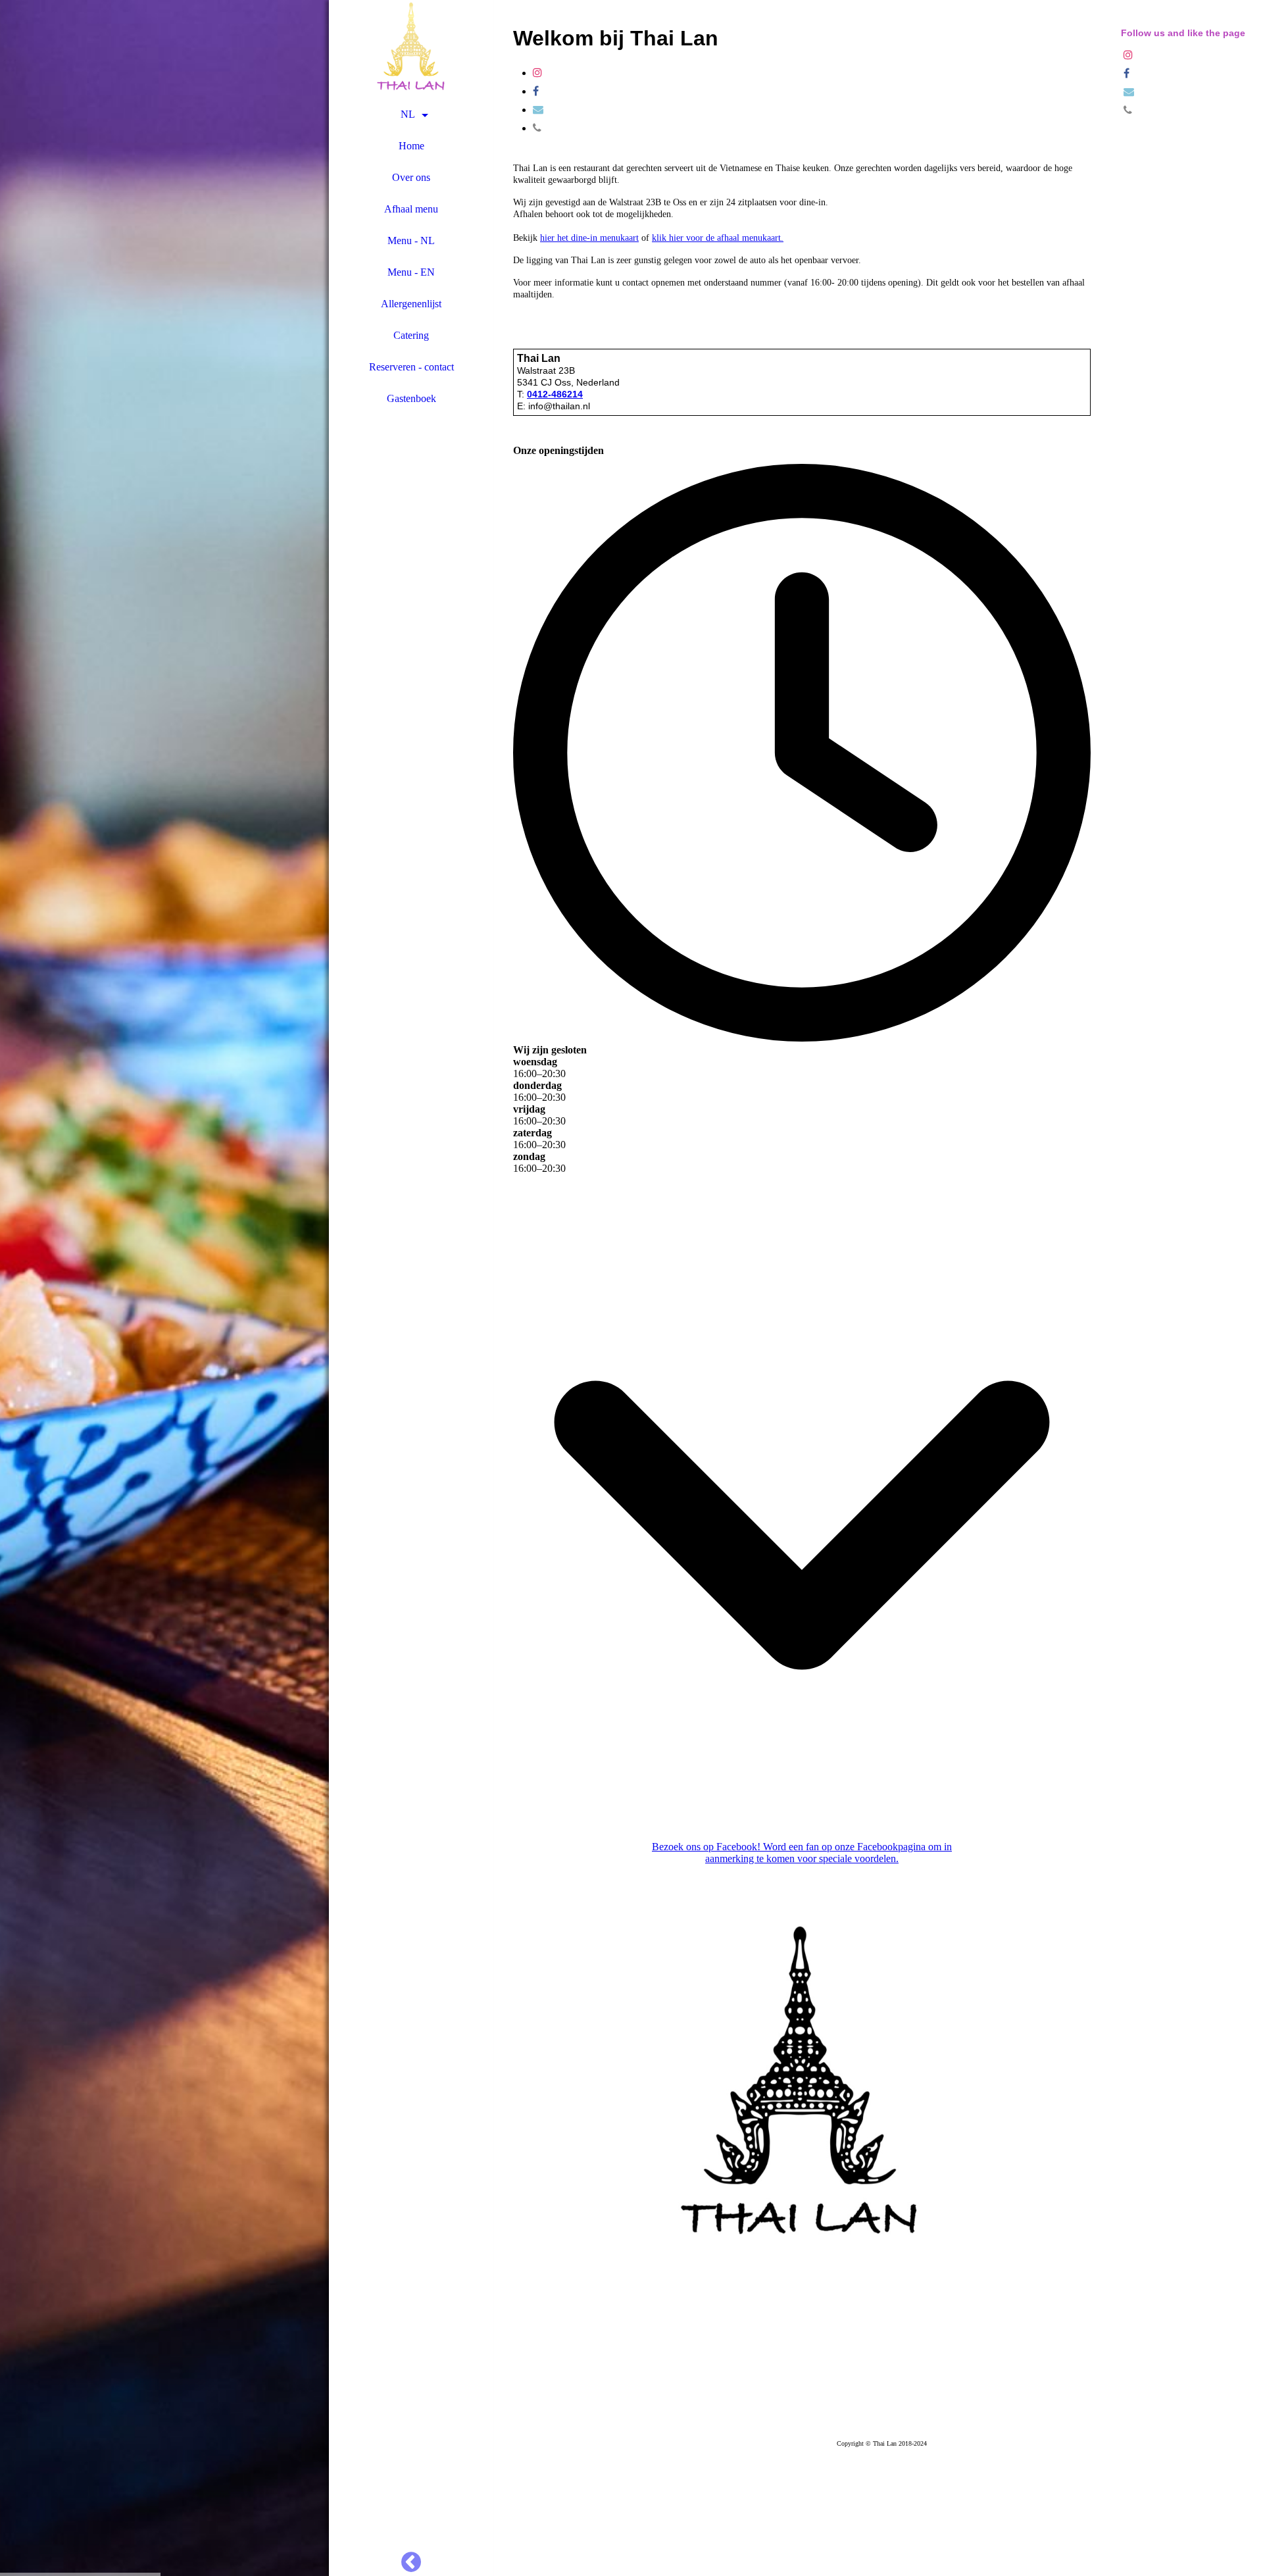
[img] (164, 1288)
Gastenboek (411, 398)
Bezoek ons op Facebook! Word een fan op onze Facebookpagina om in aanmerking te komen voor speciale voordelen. (802, 1853)
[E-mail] (538, 110)
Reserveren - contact (411, 367)
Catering (411, 335)
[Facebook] (536, 91)
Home (411, 146)
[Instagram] (537, 73)
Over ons (411, 177)
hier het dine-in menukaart (589, 238)
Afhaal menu (411, 209)
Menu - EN (411, 272)
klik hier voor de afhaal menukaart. (718, 238)
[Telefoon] (537, 128)
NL (408, 114)
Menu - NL (411, 240)
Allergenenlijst (411, 304)
